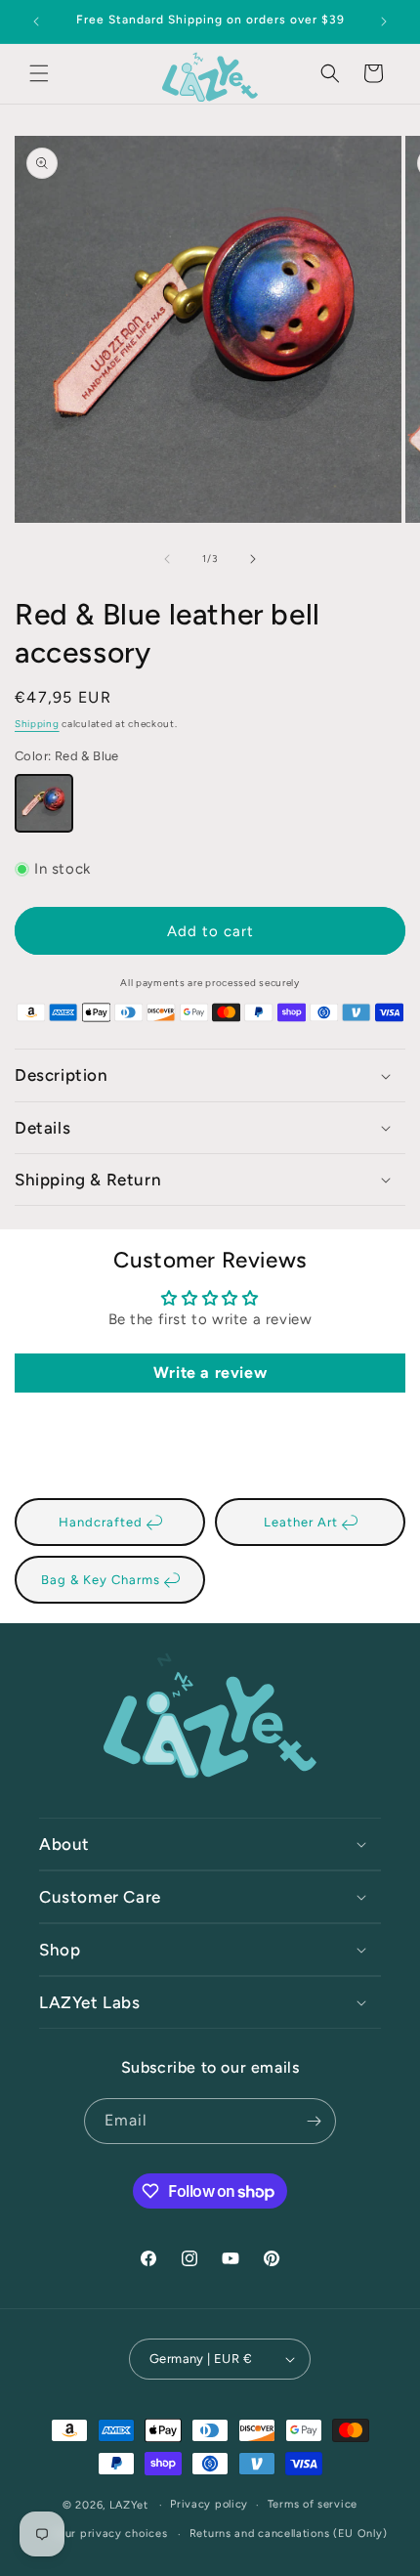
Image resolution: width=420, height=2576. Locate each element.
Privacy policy (209, 2504)
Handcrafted (103, 1522)
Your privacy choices (109, 2533)
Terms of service (313, 2504)
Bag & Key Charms (103, 1580)
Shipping (37, 724)
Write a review (210, 1373)
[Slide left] (167, 559)
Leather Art (303, 1522)
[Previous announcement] (36, 21)
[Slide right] (253, 559)
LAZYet (129, 2505)
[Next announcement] (384, 21)
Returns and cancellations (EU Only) (289, 2533)
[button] (39, 73)
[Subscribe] (314, 2121)
